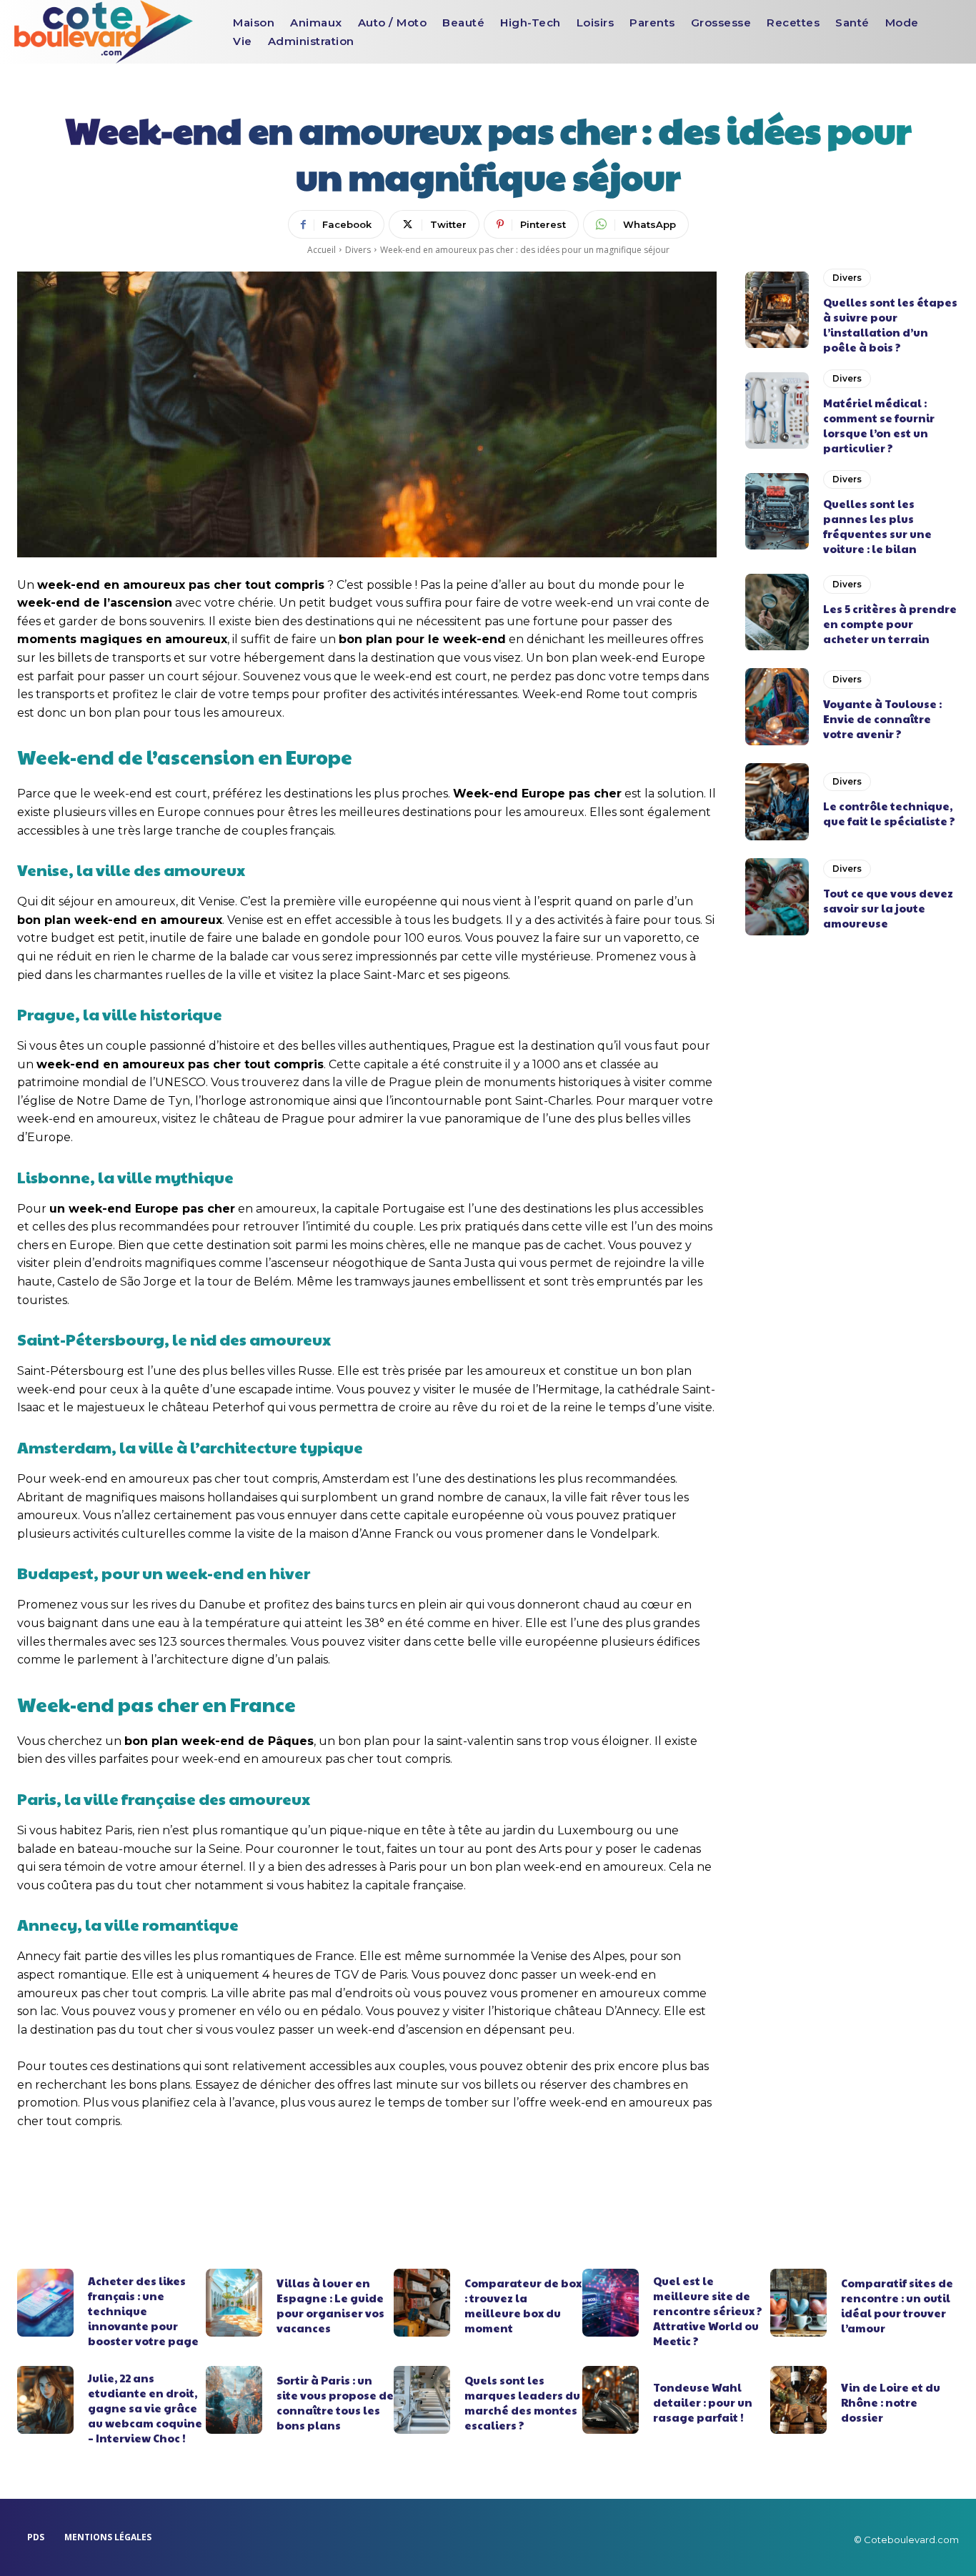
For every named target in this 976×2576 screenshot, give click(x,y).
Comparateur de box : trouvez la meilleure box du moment (523, 2305)
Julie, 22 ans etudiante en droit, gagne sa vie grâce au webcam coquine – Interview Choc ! (145, 2408)
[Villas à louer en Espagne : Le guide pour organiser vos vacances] (234, 2303)
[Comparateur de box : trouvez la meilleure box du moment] (422, 2303)
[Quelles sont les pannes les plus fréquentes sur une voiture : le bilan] (777, 512)
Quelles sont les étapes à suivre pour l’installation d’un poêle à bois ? (890, 324)
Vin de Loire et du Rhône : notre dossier (891, 2402)
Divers (358, 250)
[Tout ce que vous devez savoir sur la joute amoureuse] (777, 897)
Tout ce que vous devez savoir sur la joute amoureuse (888, 908)
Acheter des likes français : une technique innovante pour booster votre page (143, 2311)
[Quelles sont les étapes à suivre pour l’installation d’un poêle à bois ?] (777, 310)
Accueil (322, 250)
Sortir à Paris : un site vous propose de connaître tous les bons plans (335, 2402)
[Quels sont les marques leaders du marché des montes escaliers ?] (422, 2400)
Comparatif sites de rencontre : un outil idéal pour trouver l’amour (897, 2305)
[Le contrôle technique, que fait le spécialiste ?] (777, 802)
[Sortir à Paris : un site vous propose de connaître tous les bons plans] (234, 2400)
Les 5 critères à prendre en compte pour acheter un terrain (890, 623)
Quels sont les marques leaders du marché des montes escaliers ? (522, 2402)
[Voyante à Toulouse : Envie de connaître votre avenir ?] (777, 707)
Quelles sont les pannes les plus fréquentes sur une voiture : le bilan (877, 526)
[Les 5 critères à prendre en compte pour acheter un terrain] (777, 612)
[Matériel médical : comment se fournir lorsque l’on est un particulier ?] (777, 411)
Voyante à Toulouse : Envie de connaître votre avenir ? (882, 718)
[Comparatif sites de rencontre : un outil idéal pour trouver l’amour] (798, 2303)
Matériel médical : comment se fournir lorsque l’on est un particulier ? (879, 425)
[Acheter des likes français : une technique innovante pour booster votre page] (45, 2303)
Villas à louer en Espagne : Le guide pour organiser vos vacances (330, 2305)
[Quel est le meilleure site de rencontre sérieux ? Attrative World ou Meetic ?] (611, 2303)
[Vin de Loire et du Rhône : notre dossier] (798, 2400)
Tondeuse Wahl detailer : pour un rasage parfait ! (703, 2402)
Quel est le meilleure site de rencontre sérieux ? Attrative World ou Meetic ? (708, 2311)
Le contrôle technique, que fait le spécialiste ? (889, 813)
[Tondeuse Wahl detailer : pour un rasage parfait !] (611, 2400)
